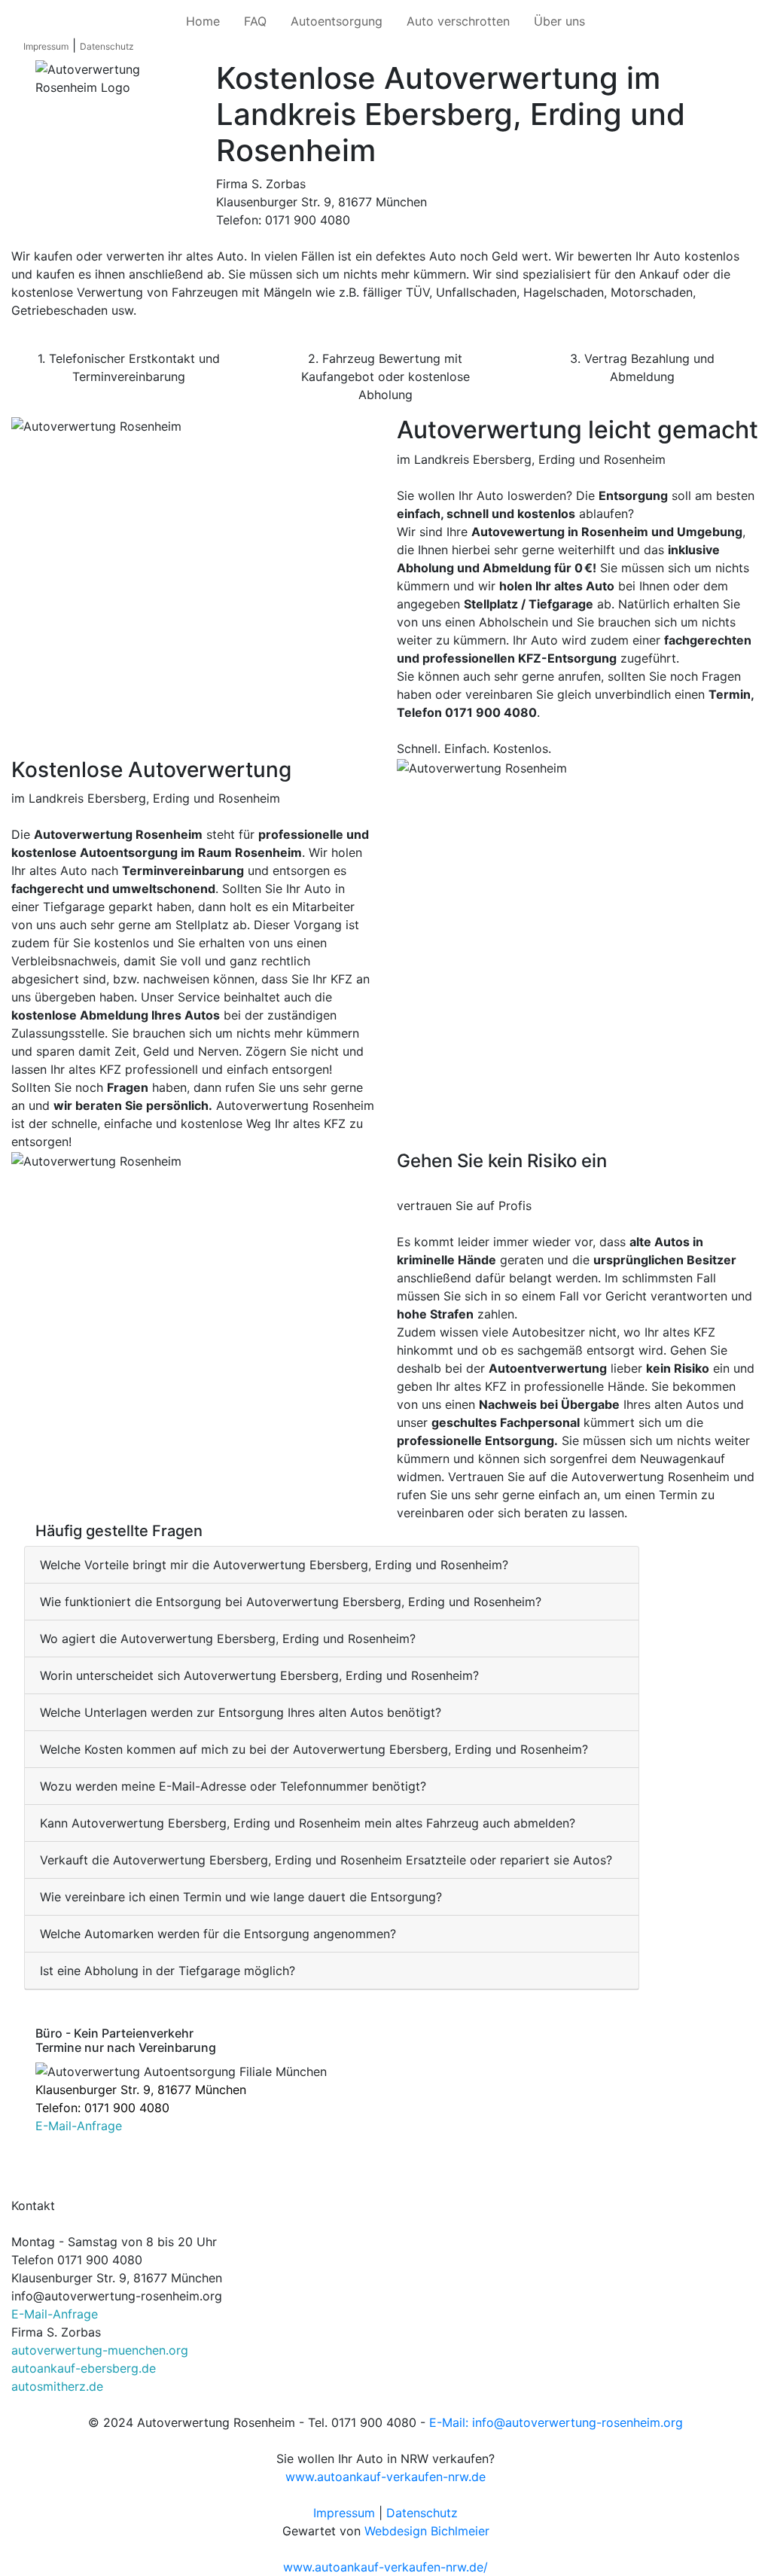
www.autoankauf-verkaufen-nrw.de (385, 2477)
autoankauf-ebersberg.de (84, 2368)
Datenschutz (107, 46)
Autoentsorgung (337, 21)
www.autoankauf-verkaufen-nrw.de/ (385, 2567)
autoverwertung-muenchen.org (100, 2350)
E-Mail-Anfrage (79, 2126)
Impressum (46, 46)
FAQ (255, 21)
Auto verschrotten (458, 21)
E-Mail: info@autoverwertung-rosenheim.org (556, 2422)
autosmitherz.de (57, 2386)
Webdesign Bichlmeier (427, 2531)
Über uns (559, 21)
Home (203, 21)
